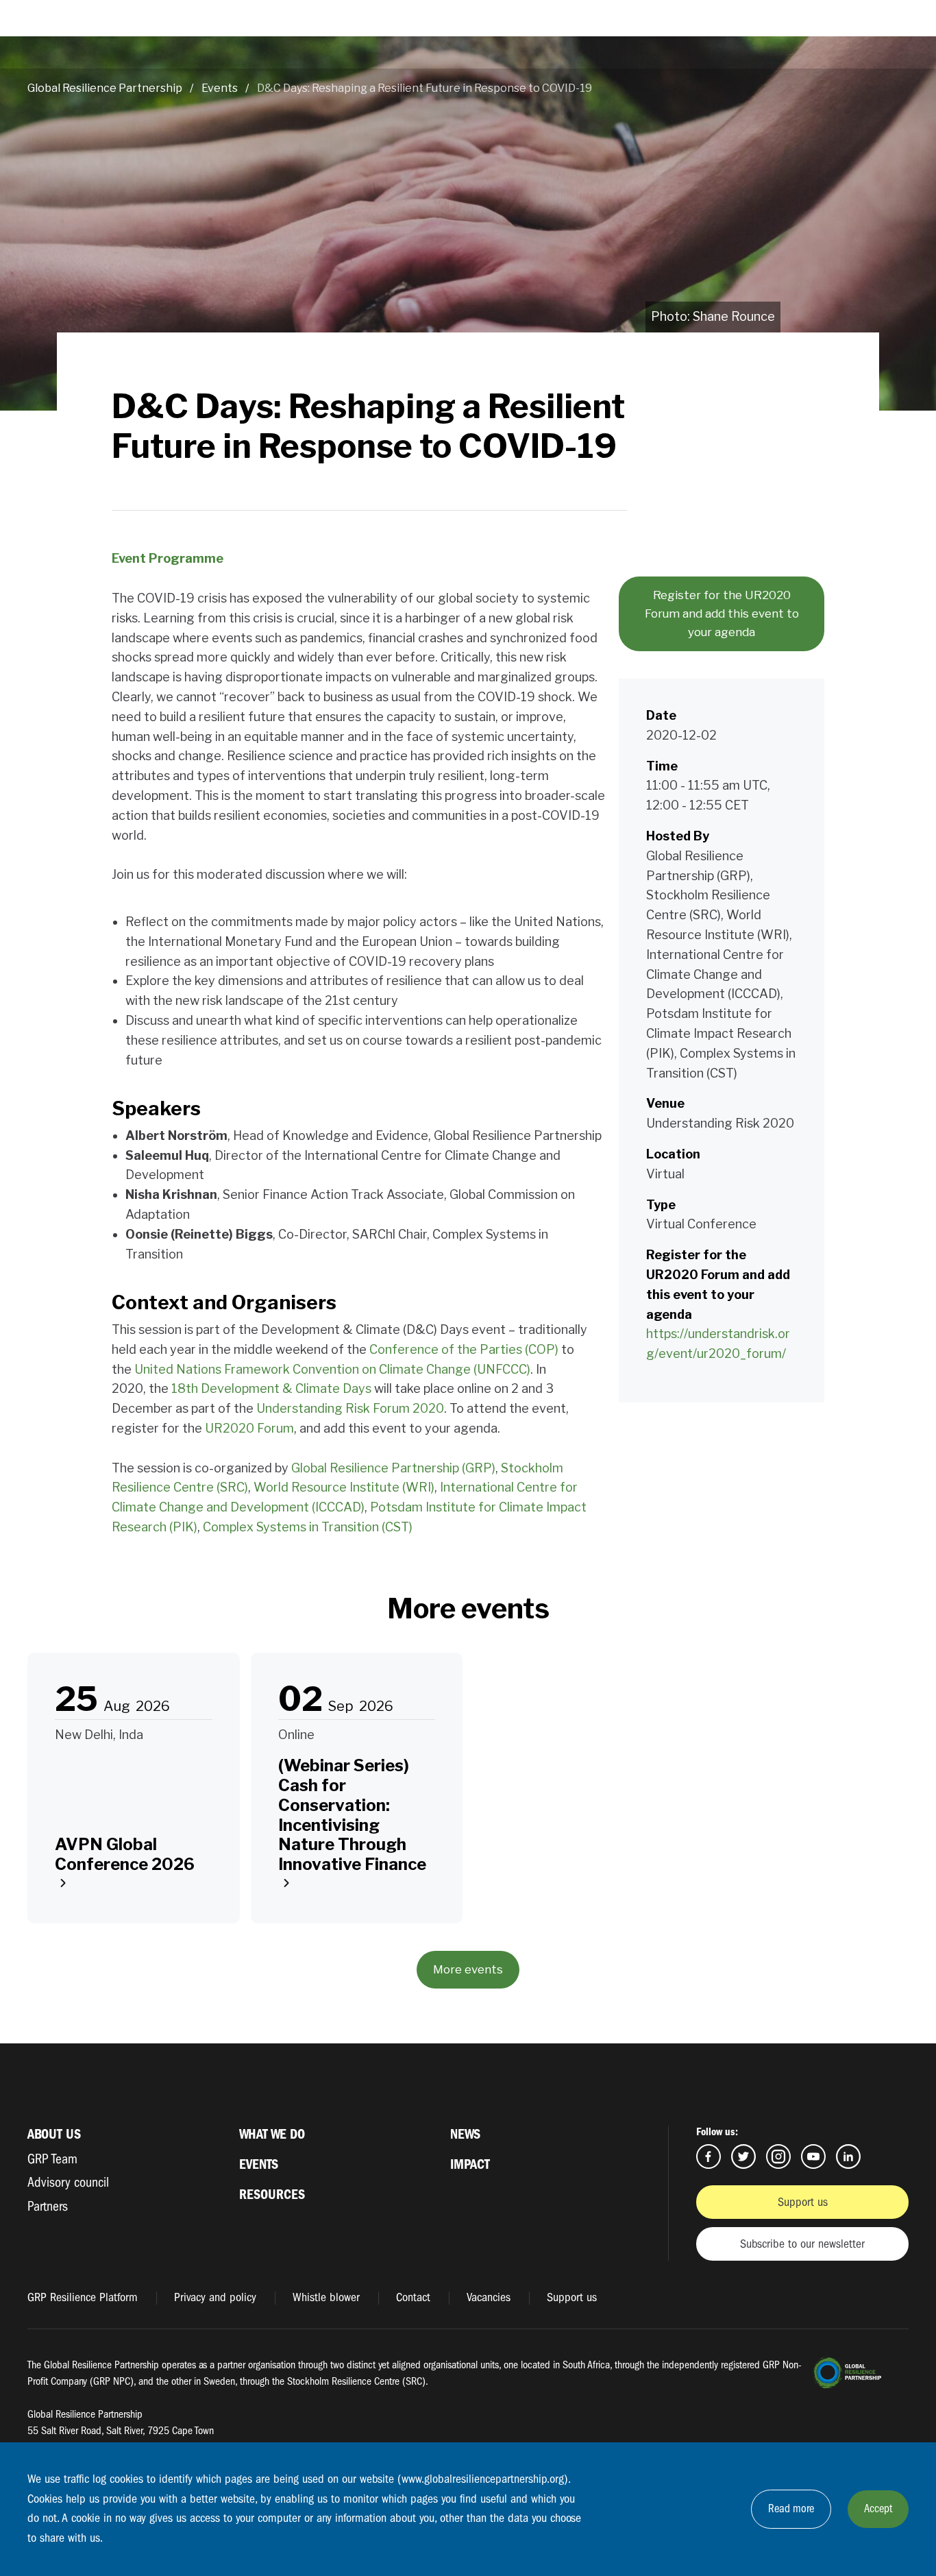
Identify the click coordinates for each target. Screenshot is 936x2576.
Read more (791, 2508)
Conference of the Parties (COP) (464, 1349)
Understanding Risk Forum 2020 (350, 1408)
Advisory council (68, 2182)
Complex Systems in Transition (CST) (308, 1527)
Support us (803, 2202)
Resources (272, 2195)
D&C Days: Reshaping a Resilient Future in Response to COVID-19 (424, 88)
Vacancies (489, 2297)
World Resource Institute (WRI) (344, 1487)
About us (54, 2134)
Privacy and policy (215, 2297)
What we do (272, 2134)
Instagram (778, 2156)
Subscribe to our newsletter (802, 2244)
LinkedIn (848, 2156)
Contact (413, 2297)
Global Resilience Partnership (105, 88)
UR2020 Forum (249, 1428)
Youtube (813, 2156)
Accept (878, 2508)
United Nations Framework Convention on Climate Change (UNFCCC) (332, 1369)
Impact (470, 2164)
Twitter (743, 2156)
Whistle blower (326, 2297)
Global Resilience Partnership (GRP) (393, 1468)
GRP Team (52, 2159)
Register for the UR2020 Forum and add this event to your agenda (722, 613)
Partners (48, 2206)
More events (468, 1969)
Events (220, 88)
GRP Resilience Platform (83, 2297)
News (465, 2134)
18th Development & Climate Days (271, 1388)
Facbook (709, 2156)
